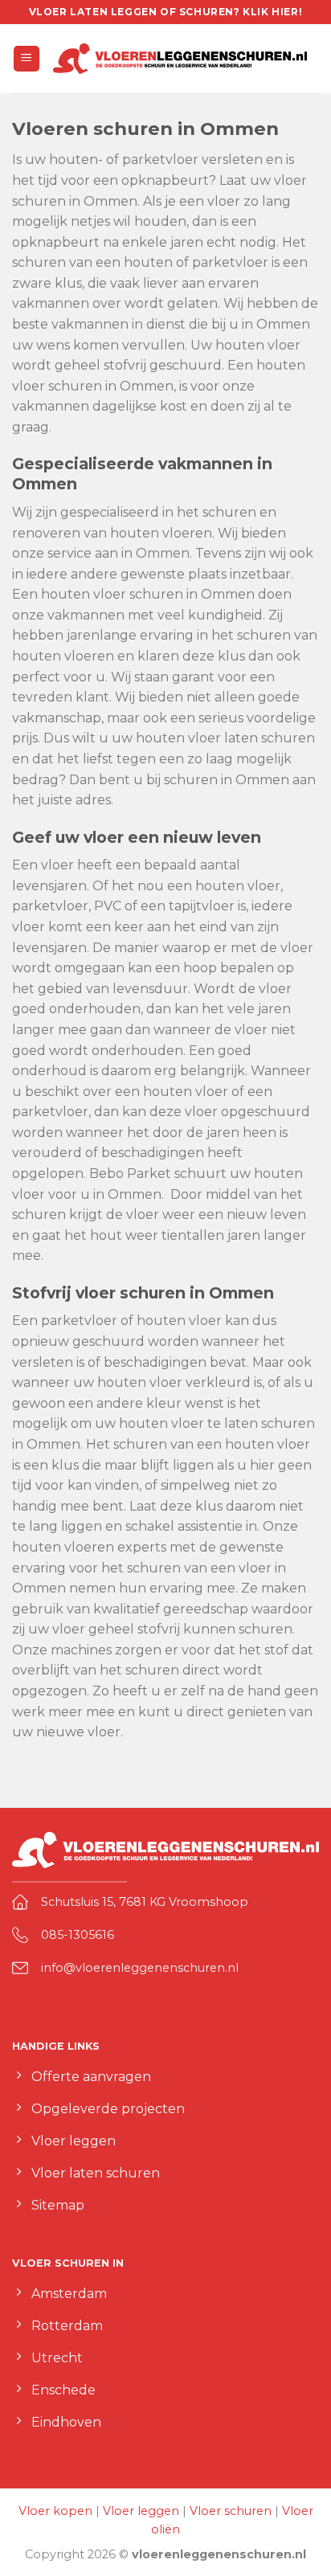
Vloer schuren (231, 2511)
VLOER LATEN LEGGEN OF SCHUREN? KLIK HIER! (166, 12)
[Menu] (27, 59)
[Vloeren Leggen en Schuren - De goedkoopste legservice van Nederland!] (180, 59)
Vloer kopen (55, 2511)
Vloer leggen (141, 2511)
